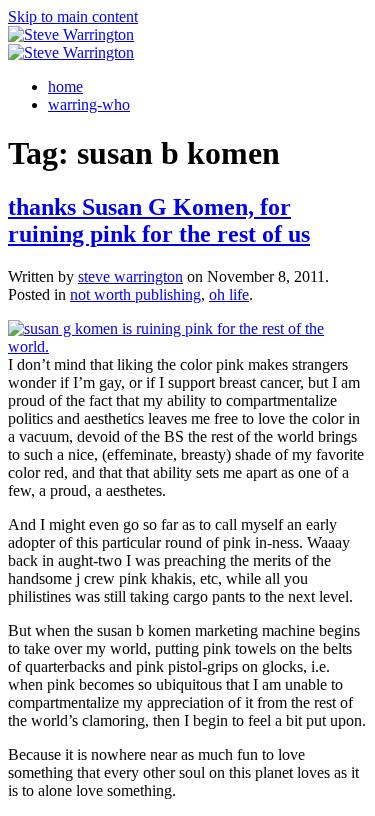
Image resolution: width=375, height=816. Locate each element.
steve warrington (130, 276)
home (65, 86)
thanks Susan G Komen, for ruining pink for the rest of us (159, 220)
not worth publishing (135, 294)
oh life (229, 294)
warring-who (89, 104)
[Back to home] (71, 34)
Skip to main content (73, 16)
